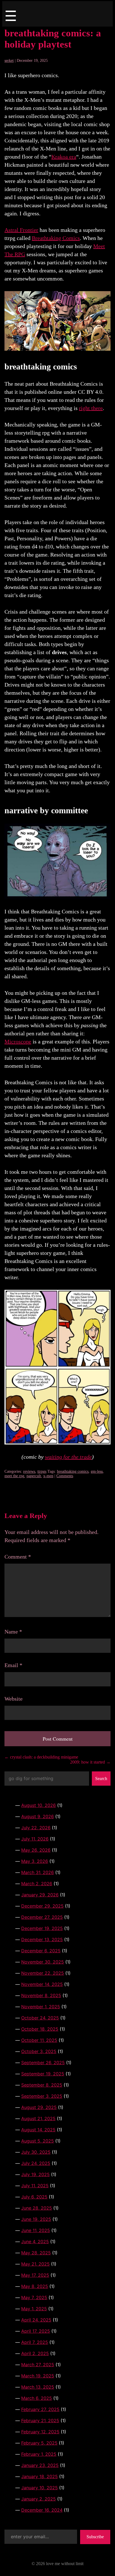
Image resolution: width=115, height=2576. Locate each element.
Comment (18, 1557)
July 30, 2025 (36, 2152)
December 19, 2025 (42, 1928)
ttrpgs (42, 1471)
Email (13, 1665)
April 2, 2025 (35, 2353)
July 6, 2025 (34, 2197)
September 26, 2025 (43, 2063)
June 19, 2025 (36, 2219)
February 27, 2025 (40, 2409)
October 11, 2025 (39, 2040)
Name (13, 1632)
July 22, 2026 (36, 1828)
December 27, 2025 (42, 1917)
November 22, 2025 (43, 1973)
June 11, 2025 (36, 2230)
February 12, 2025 (40, 2432)
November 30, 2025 (43, 1962)
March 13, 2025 (38, 2387)
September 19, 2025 (43, 2074)
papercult (34, 1476)
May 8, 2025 (35, 2286)
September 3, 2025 (42, 2096)
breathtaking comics (73, 1471)
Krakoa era (64, 157)
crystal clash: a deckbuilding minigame (41, 1757)
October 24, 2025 (40, 2018)
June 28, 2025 (37, 2208)
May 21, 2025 (35, 2264)
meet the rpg (14, 1476)
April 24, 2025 (36, 2320)
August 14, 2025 (38, 2130)
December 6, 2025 (41, 1951)
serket (9, 61)
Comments (65, 1476)
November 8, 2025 (41, 1995)
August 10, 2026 (39, 1805)
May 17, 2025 (35, 2275)
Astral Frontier (21, 230)
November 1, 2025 (41, 2007)
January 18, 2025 (39, 2476)
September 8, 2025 (42, 2085)
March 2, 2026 (37, 1884)
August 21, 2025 (38, 2118)
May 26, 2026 (36, 1850)
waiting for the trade (68, 1457)
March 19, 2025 (38, 2376)
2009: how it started (90, 1762)
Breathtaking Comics (56, 238)
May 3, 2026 (35, 1861)
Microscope (18, 1041)
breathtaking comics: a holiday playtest (53, 39)
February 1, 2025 (39, 2454)
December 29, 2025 (42, 1906)
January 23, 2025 (40, 2465)
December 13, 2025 (42, 1939)
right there (91, 408)
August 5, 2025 (38, 2141)
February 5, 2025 (39, 2443)
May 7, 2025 (34, 2297)
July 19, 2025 (35, 2174)
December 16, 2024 (42, 2510)
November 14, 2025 (42, 1984)
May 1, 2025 (34, 2309)
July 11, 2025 (35, 2186)
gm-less (97, 1471)
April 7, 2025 (35, 2342)
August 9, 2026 (38, 1816)
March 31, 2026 (38, 1872)
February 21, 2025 (40, 2421)
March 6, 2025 (37, 2398)
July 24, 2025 (36, 2163)
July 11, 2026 (35, 1839)
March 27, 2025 (38, 2365)
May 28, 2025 (36, 2253)
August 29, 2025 (39, 2107)
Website (14, 1699)
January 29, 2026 (40, 1895)
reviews (29, 1471)
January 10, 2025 (39, 2488)
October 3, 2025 (39, 2051)
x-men (48, 1476)
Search (101, 1779)
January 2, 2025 (39, 2499)
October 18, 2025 (40, 2029)
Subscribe (95, 2537)
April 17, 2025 (36, 2331)
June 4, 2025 (35, 2242)
